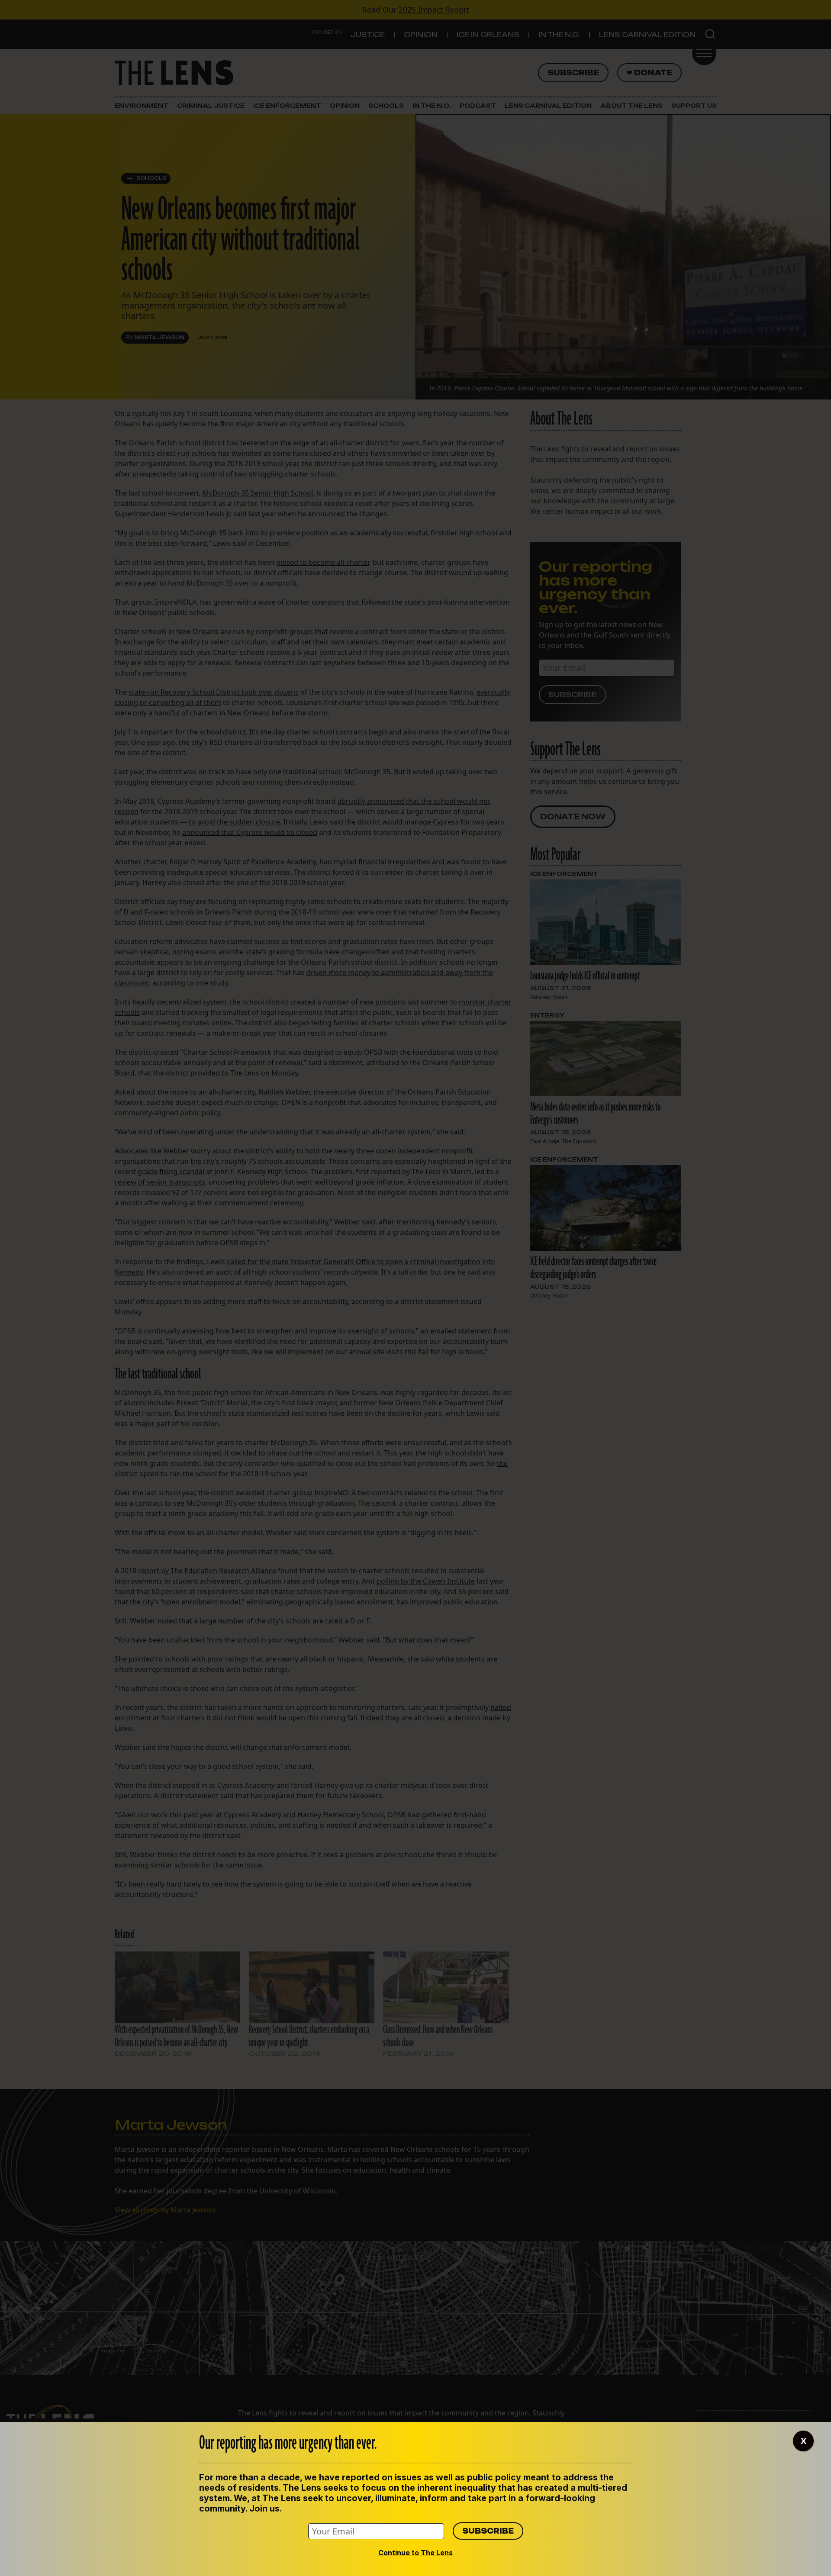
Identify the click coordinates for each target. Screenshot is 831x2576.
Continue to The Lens (415, 2553)
